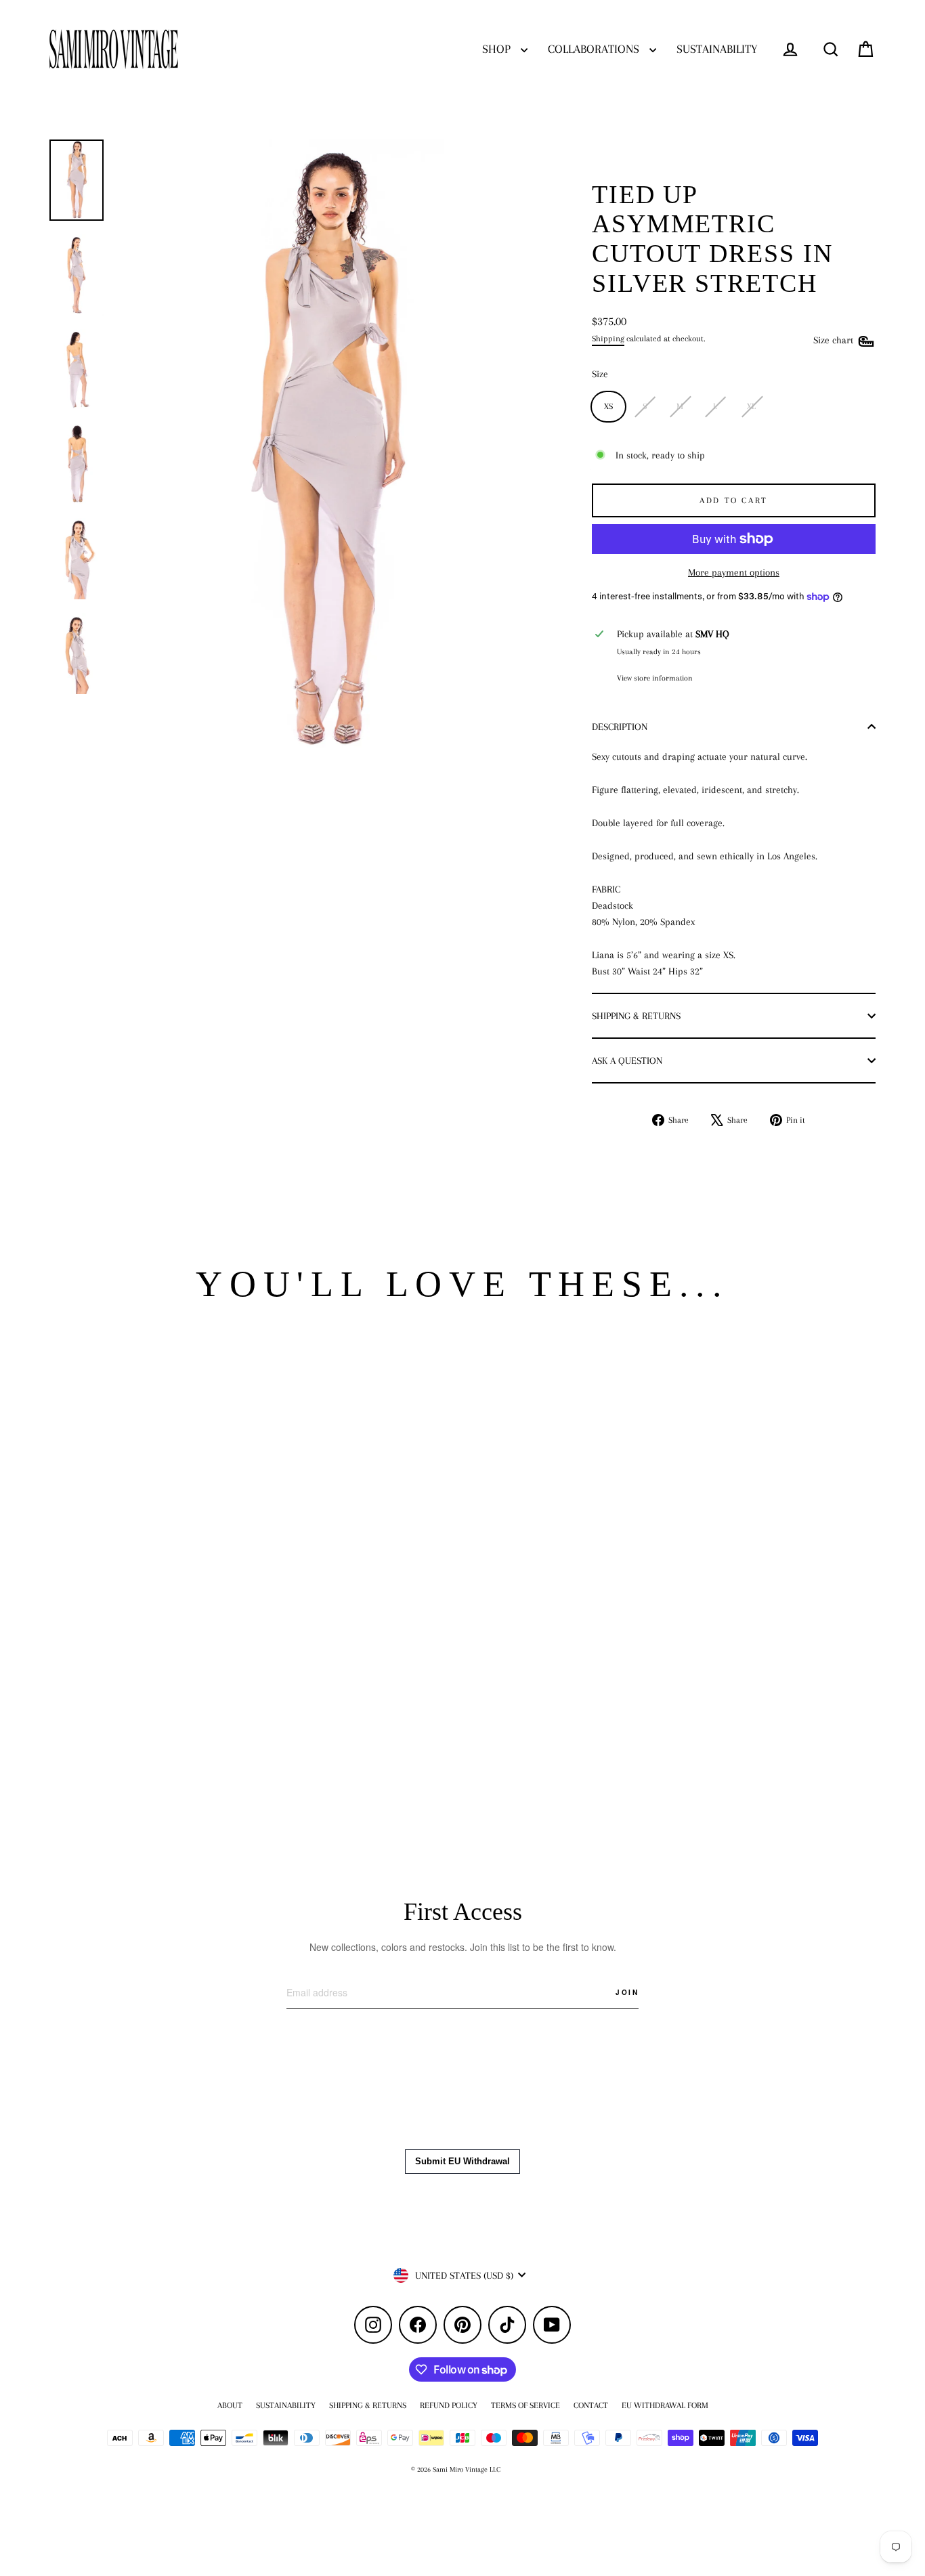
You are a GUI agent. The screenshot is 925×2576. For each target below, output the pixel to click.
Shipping (608, 339)
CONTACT (591, 2405)
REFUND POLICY (449, 2405)
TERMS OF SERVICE (525, 2405)
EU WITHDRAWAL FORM (665, 2405)
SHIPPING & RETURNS (368, 2405)
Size (600, 374)
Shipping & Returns (636, 1016)
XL (751, 406)
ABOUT (230, 2405)
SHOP (498, 49)
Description (620, 727)
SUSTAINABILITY (717, 49)
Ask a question (627, 1060)
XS (608, 406)
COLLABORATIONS (595, 49)
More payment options (734, 572)
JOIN (627, 1992)
